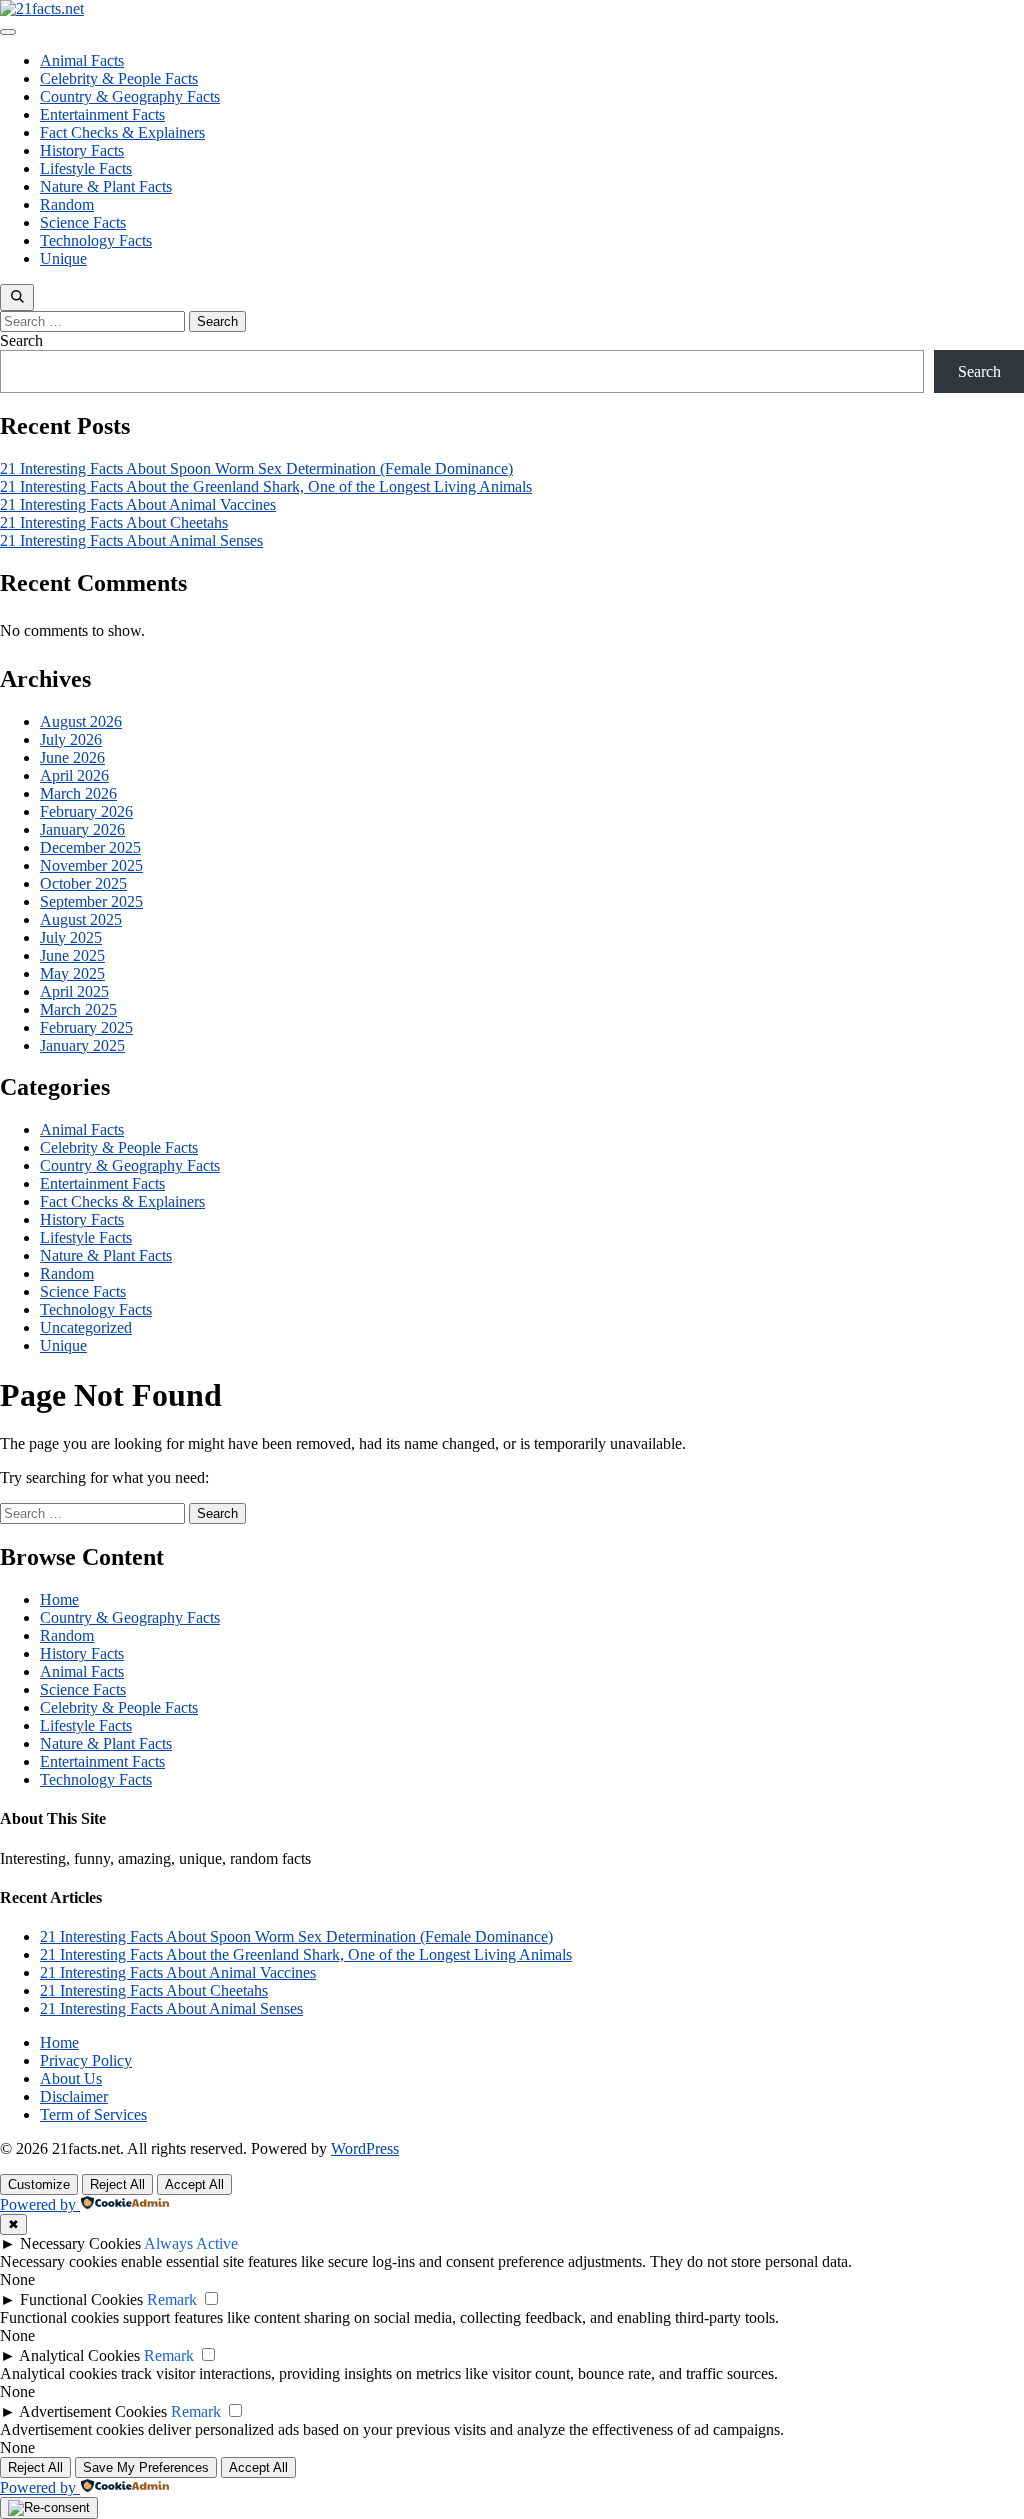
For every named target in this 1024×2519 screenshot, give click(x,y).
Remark (172, 2299)
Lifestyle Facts (86, 168)
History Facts (82, 150)
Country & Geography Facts (130, 96)
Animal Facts (82, 60)
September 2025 (91, 901)
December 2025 (90, 847)
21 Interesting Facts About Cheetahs (114, 522)
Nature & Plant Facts (106, 186)
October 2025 (83, 883)
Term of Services (93, 2114)
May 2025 (72, 973)
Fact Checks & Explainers (122, 132)
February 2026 (86, 811)
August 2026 (81, 721)
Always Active (191, 2243)
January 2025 (82, 1045)
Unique (63, 258)
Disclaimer (74, 2096)
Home (59, 1599)
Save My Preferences (146, 2467)
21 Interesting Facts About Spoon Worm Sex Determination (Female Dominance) (256, 468)
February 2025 (86, 1027)
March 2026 (78, 793)
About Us (71, 2078)
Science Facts (83, 222)
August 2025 (81, 919)
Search (21, 340)
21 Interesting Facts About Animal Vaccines (138, 504)
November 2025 (91, 865)
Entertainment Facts (102, 114)
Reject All (117, 2184)
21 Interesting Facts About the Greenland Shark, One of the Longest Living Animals (266, 486)
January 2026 (82, 829)
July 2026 (71, 739)
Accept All (194, 2184)
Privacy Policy (86, 2060)
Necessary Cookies (80, 2243)
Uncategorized (86, 1327)
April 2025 (74, 991)
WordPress (365, 2148)
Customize (39, 2184)
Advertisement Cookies (93, 2411)
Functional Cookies (81, 2299)
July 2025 (71, 937)
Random (67, 204)
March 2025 (78, 1009)
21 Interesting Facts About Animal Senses (131, 540)
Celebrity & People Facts (119, 78)
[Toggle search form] (17, 297)
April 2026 (74, 775)
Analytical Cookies (79, 2355)
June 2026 (72, 757)
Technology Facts (96, 240)
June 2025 (72, 955)
